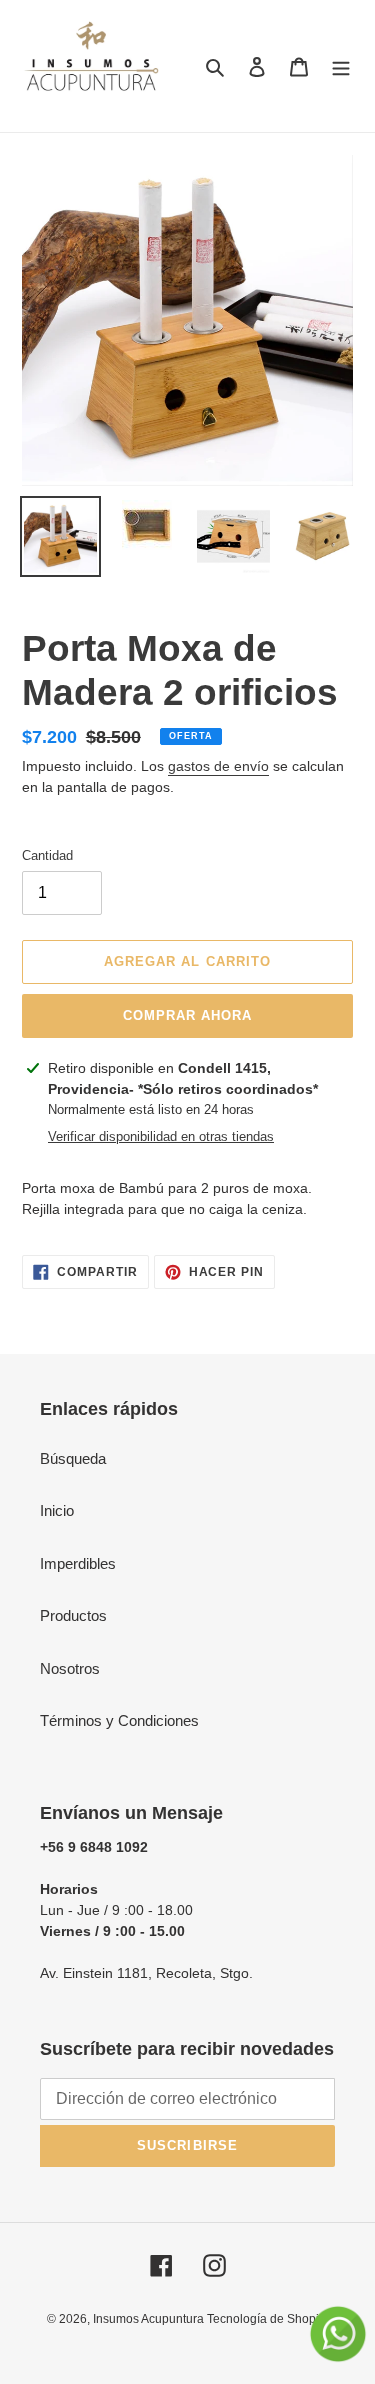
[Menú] (341, 66)
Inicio (57, 1510)
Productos (73, 1615)
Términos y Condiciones (119, 1720)
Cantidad (47, 855)
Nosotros (70, 1668)
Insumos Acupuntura (150, 2319)
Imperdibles (78, 1563)
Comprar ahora (188, 1015)
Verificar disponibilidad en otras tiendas (161, 1136)
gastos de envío (218, 766)
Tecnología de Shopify (267, 2319)
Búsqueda (73, 1458)
